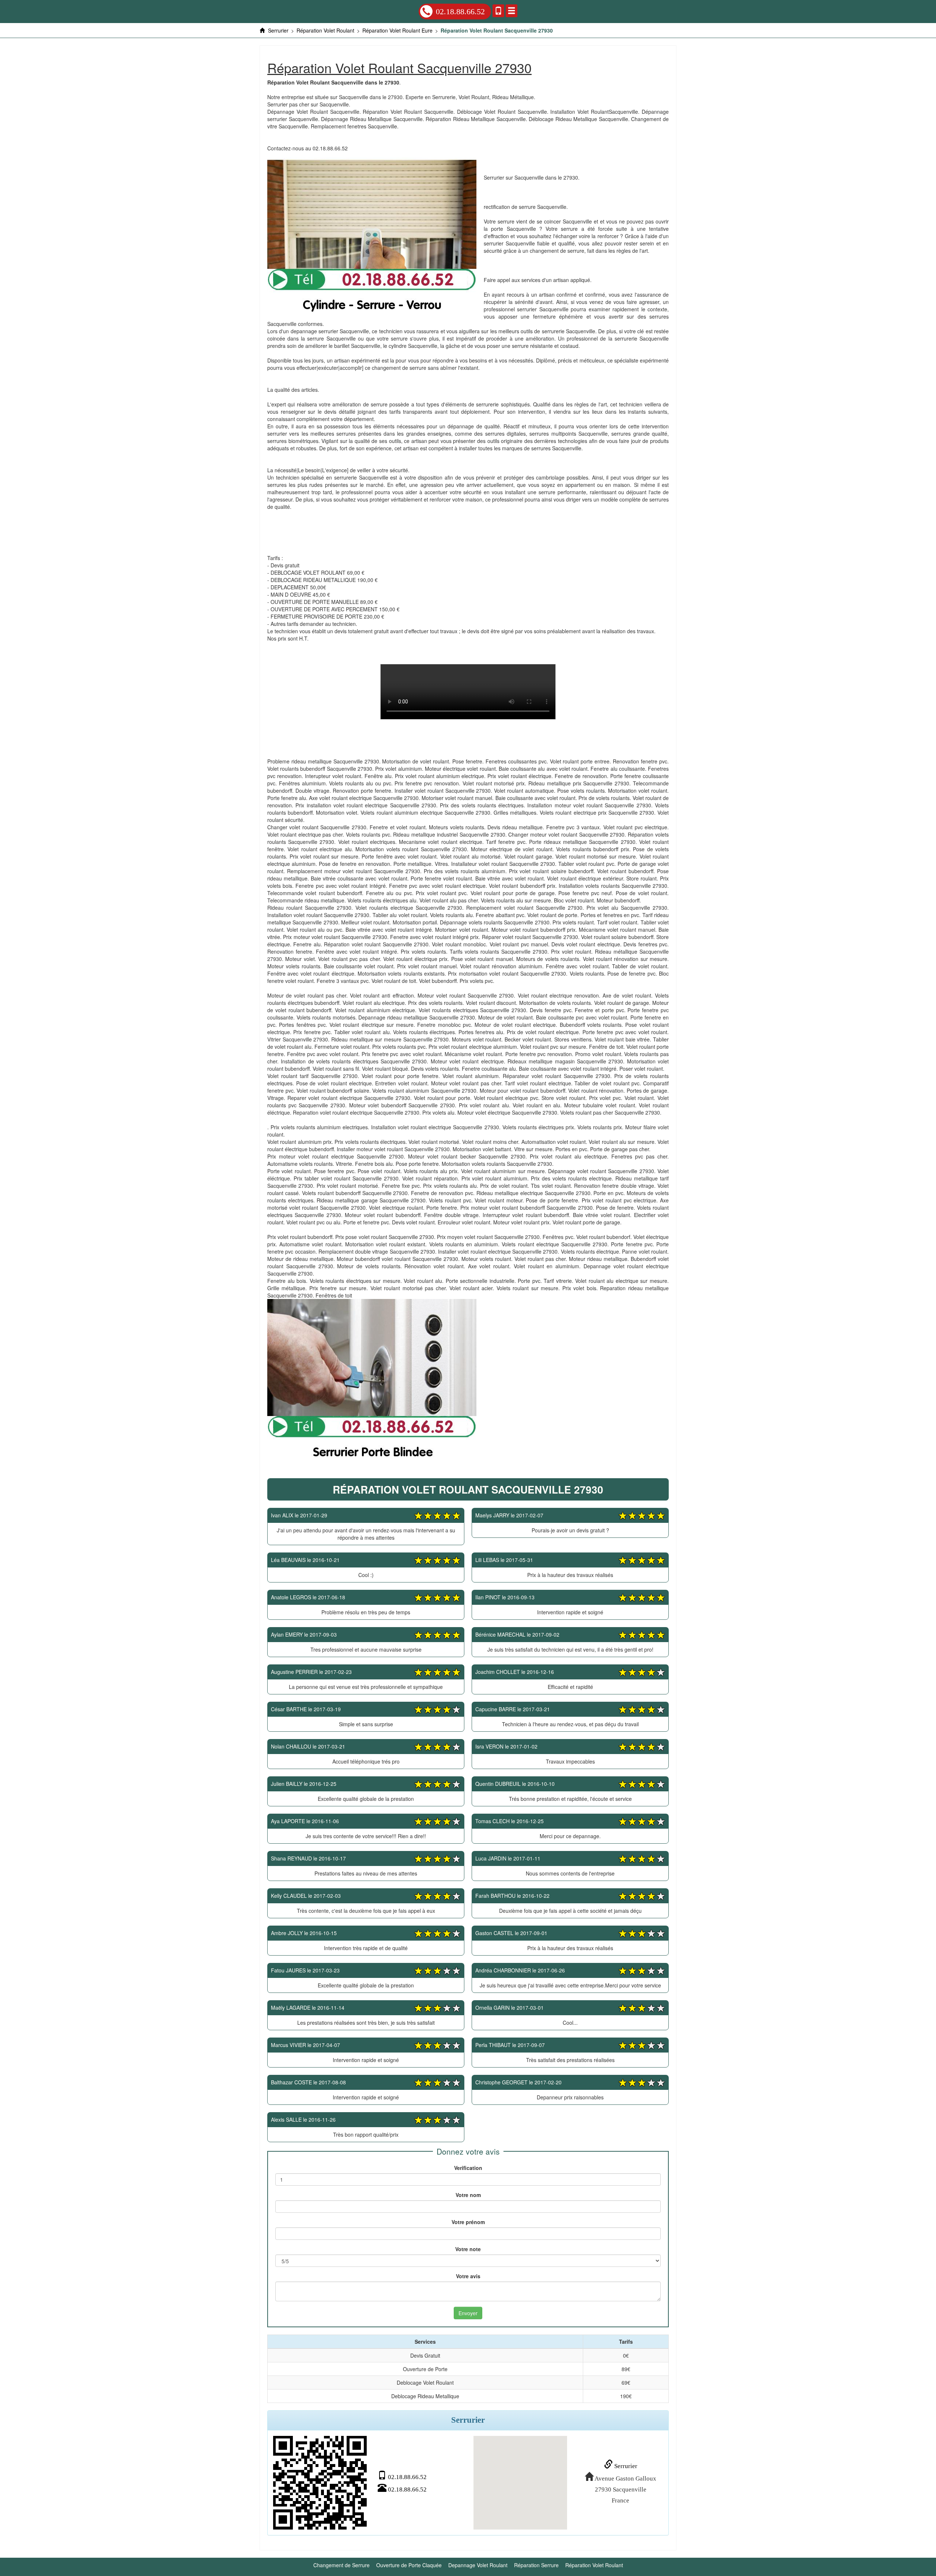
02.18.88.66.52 (460, 12)
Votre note (468, 2249)
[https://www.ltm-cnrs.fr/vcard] (320, 2483)
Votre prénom (468, 2222)
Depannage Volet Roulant (478, 2565)
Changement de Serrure (341, 2565)
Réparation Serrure (536, 2565)
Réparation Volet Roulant (594, 2565)
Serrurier (625, 2466)
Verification (468, 2168)
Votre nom (468, 2195)
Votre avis (468, 2276)
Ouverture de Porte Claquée (409, 2565)
